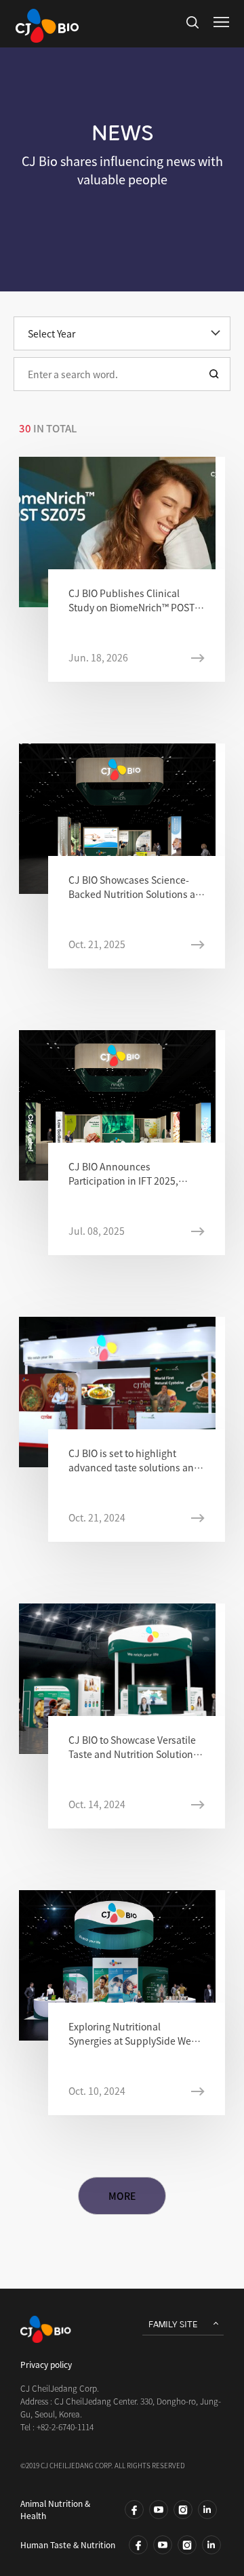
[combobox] (122, 374)
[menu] (221, 22)
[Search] (214, 374)
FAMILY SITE (173, 2325)
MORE (122, 2196)
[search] (192, 22)
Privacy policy (46, 2365)
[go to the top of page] (208, 2540)
